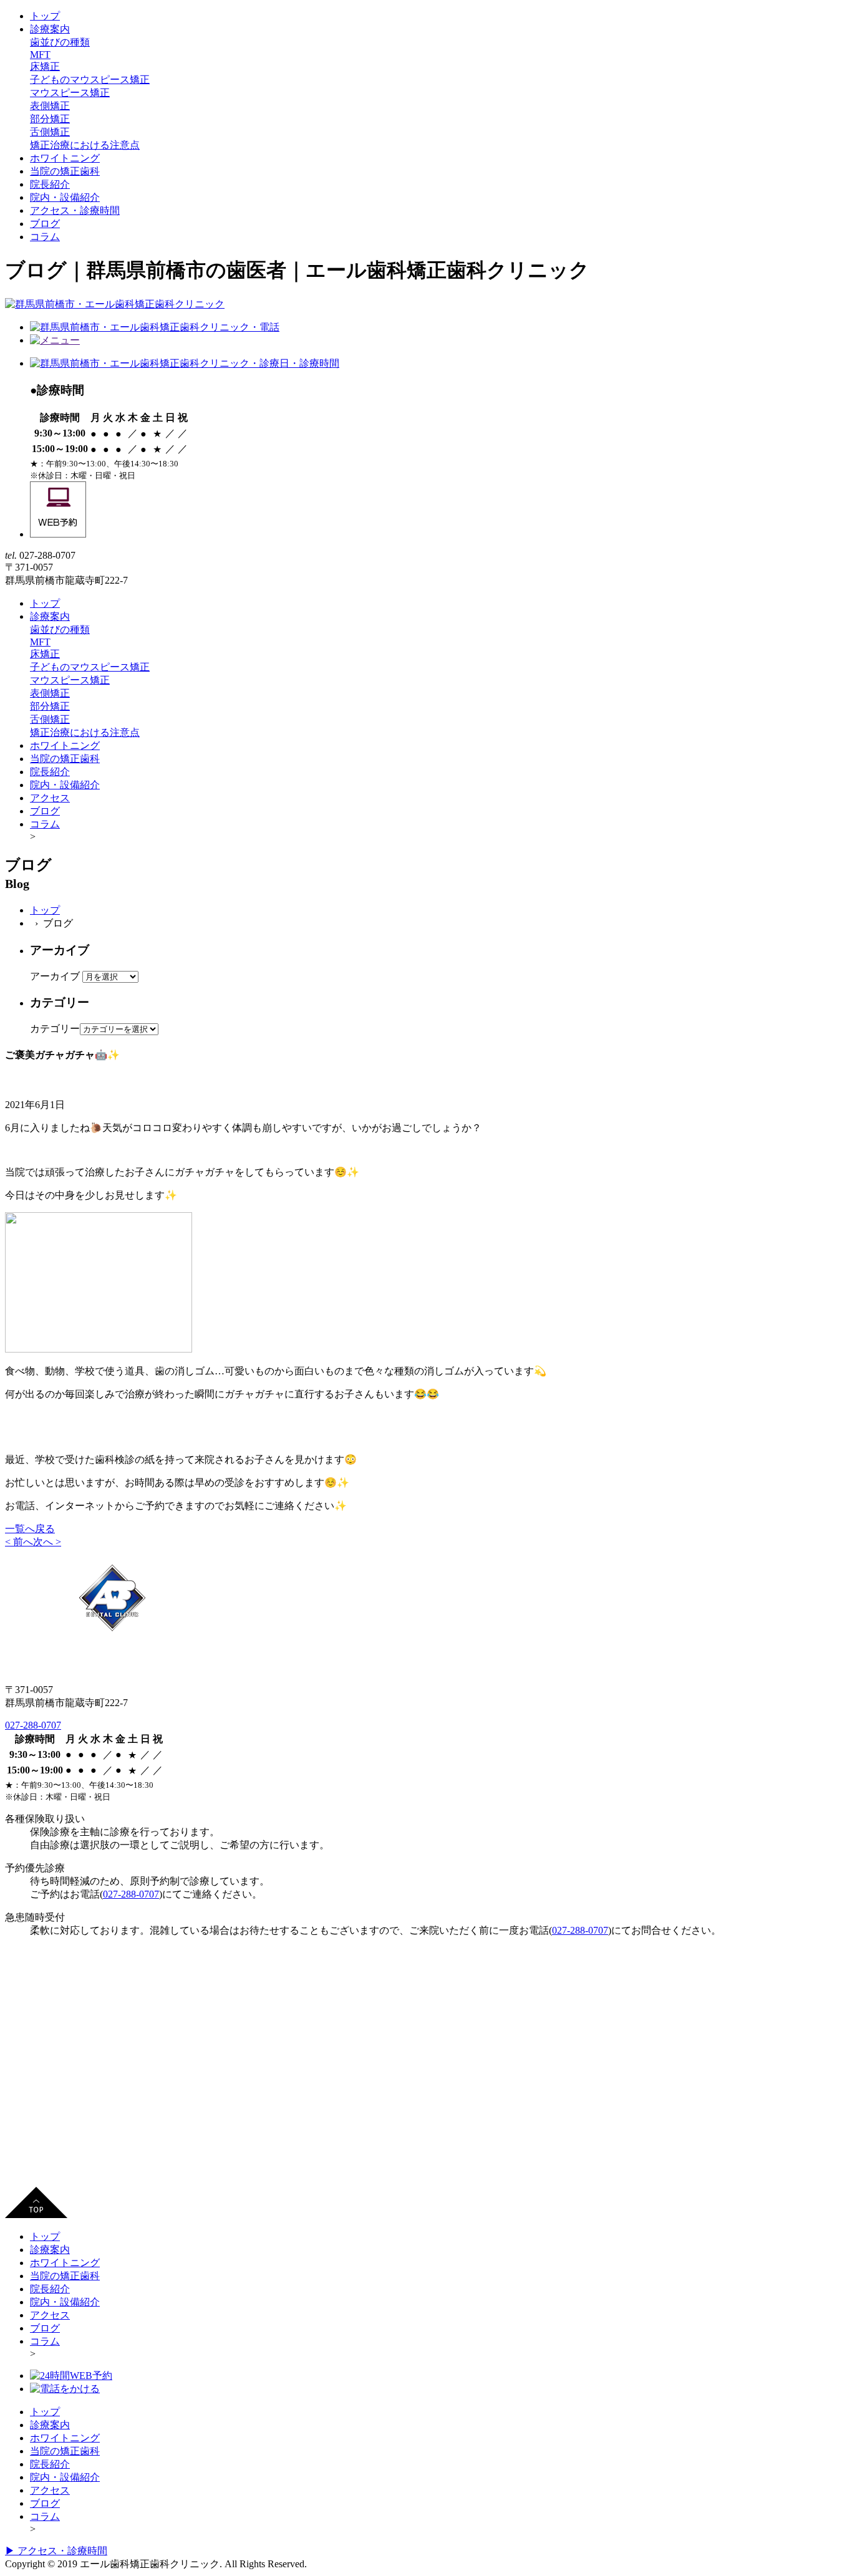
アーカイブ (55, 976)
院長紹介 (50, 184)
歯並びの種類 (60, 42)
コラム (45, 237)
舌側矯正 (50, 132)
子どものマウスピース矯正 (90, 80)
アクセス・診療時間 (75, 210)
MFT (40, 55)
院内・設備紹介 (65, 197)
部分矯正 (50, 119)
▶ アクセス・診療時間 (56, 2551)
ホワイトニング (65, 158)
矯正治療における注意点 (85, 145)
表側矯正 (50, 106)
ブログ (45, 224)
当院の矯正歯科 (65, 171)
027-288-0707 (33, 1725)
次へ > (47, 1542)
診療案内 (50, 29)
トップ (45, 16)
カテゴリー (55, 1029)
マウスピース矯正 (70, 93)
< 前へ (19, 1542)
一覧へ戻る (30, 1529)
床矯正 (45, 66)
